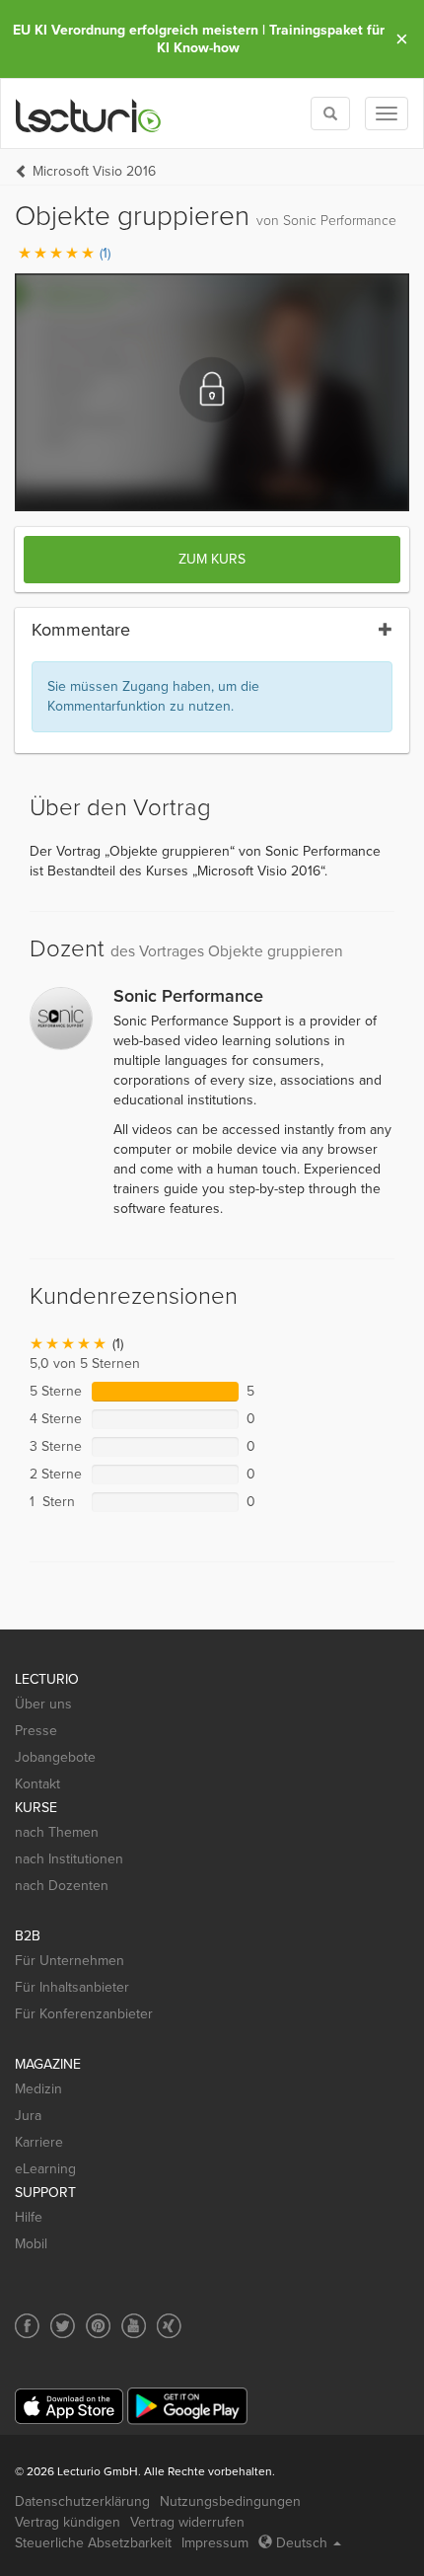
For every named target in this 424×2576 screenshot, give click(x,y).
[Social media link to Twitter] (63, 2326)
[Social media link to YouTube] (134, 2326)
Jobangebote (55, 1757)
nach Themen (57, 1832)
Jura (28, 2116)
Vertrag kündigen (68, 2522)
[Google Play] (187, 2406)
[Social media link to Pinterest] (98, 2326)
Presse (36, 1731)
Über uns (43, 1704)
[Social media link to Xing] (169, 2326)
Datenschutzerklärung (82, 2501)
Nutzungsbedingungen (230, 2501)
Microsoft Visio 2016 (94, 171)
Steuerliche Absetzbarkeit (93, 2543)
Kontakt (37, 1784)
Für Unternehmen (70, 1961)
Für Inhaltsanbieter (72, 1987)
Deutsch (302, 2543)
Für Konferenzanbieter (84, 2014)
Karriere (39, 2142)
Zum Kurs (212, 559)
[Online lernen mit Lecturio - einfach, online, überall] (89, 114)
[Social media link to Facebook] (27, 2326)
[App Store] (69, 2407)
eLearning (45, 2169)
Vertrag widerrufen (187, 2522)
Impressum (215, 2543)
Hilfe (29, 2217)
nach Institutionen (69, 1859)
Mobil (31, 2244)
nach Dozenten (62, 1886)
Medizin (38, 2089)
